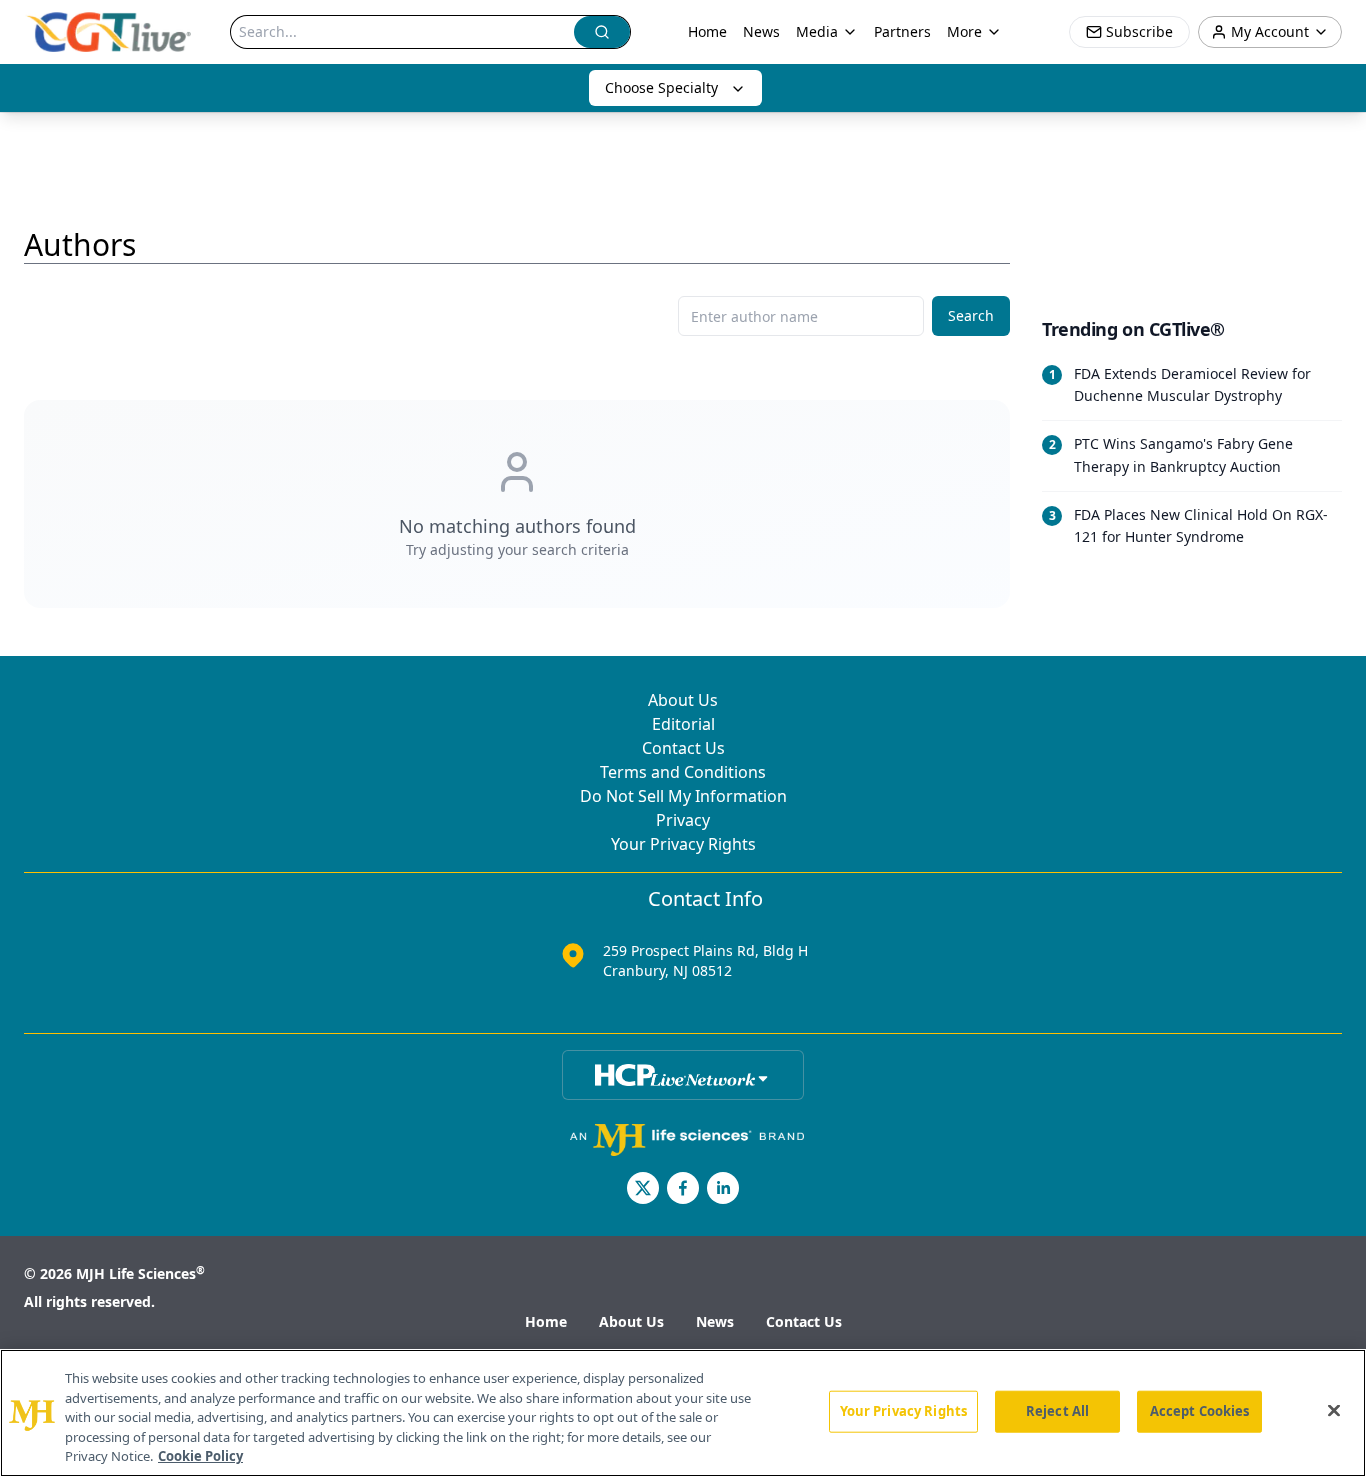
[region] (683, 1413)
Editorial (683, 724)
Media (817, 31)
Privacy (683, 820)
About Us (683, 700)
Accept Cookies (1200, 1411)
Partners (902, 31)
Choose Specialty (661, 87)
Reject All (1057, 1411)
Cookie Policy (200, 1456)
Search (971, 315)
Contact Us (683, 748)
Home (707, 31)
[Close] (1334, 1411)
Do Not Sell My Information (683, 796)
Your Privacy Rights (683, 844)
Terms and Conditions (683, 772)
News (761, 31)
